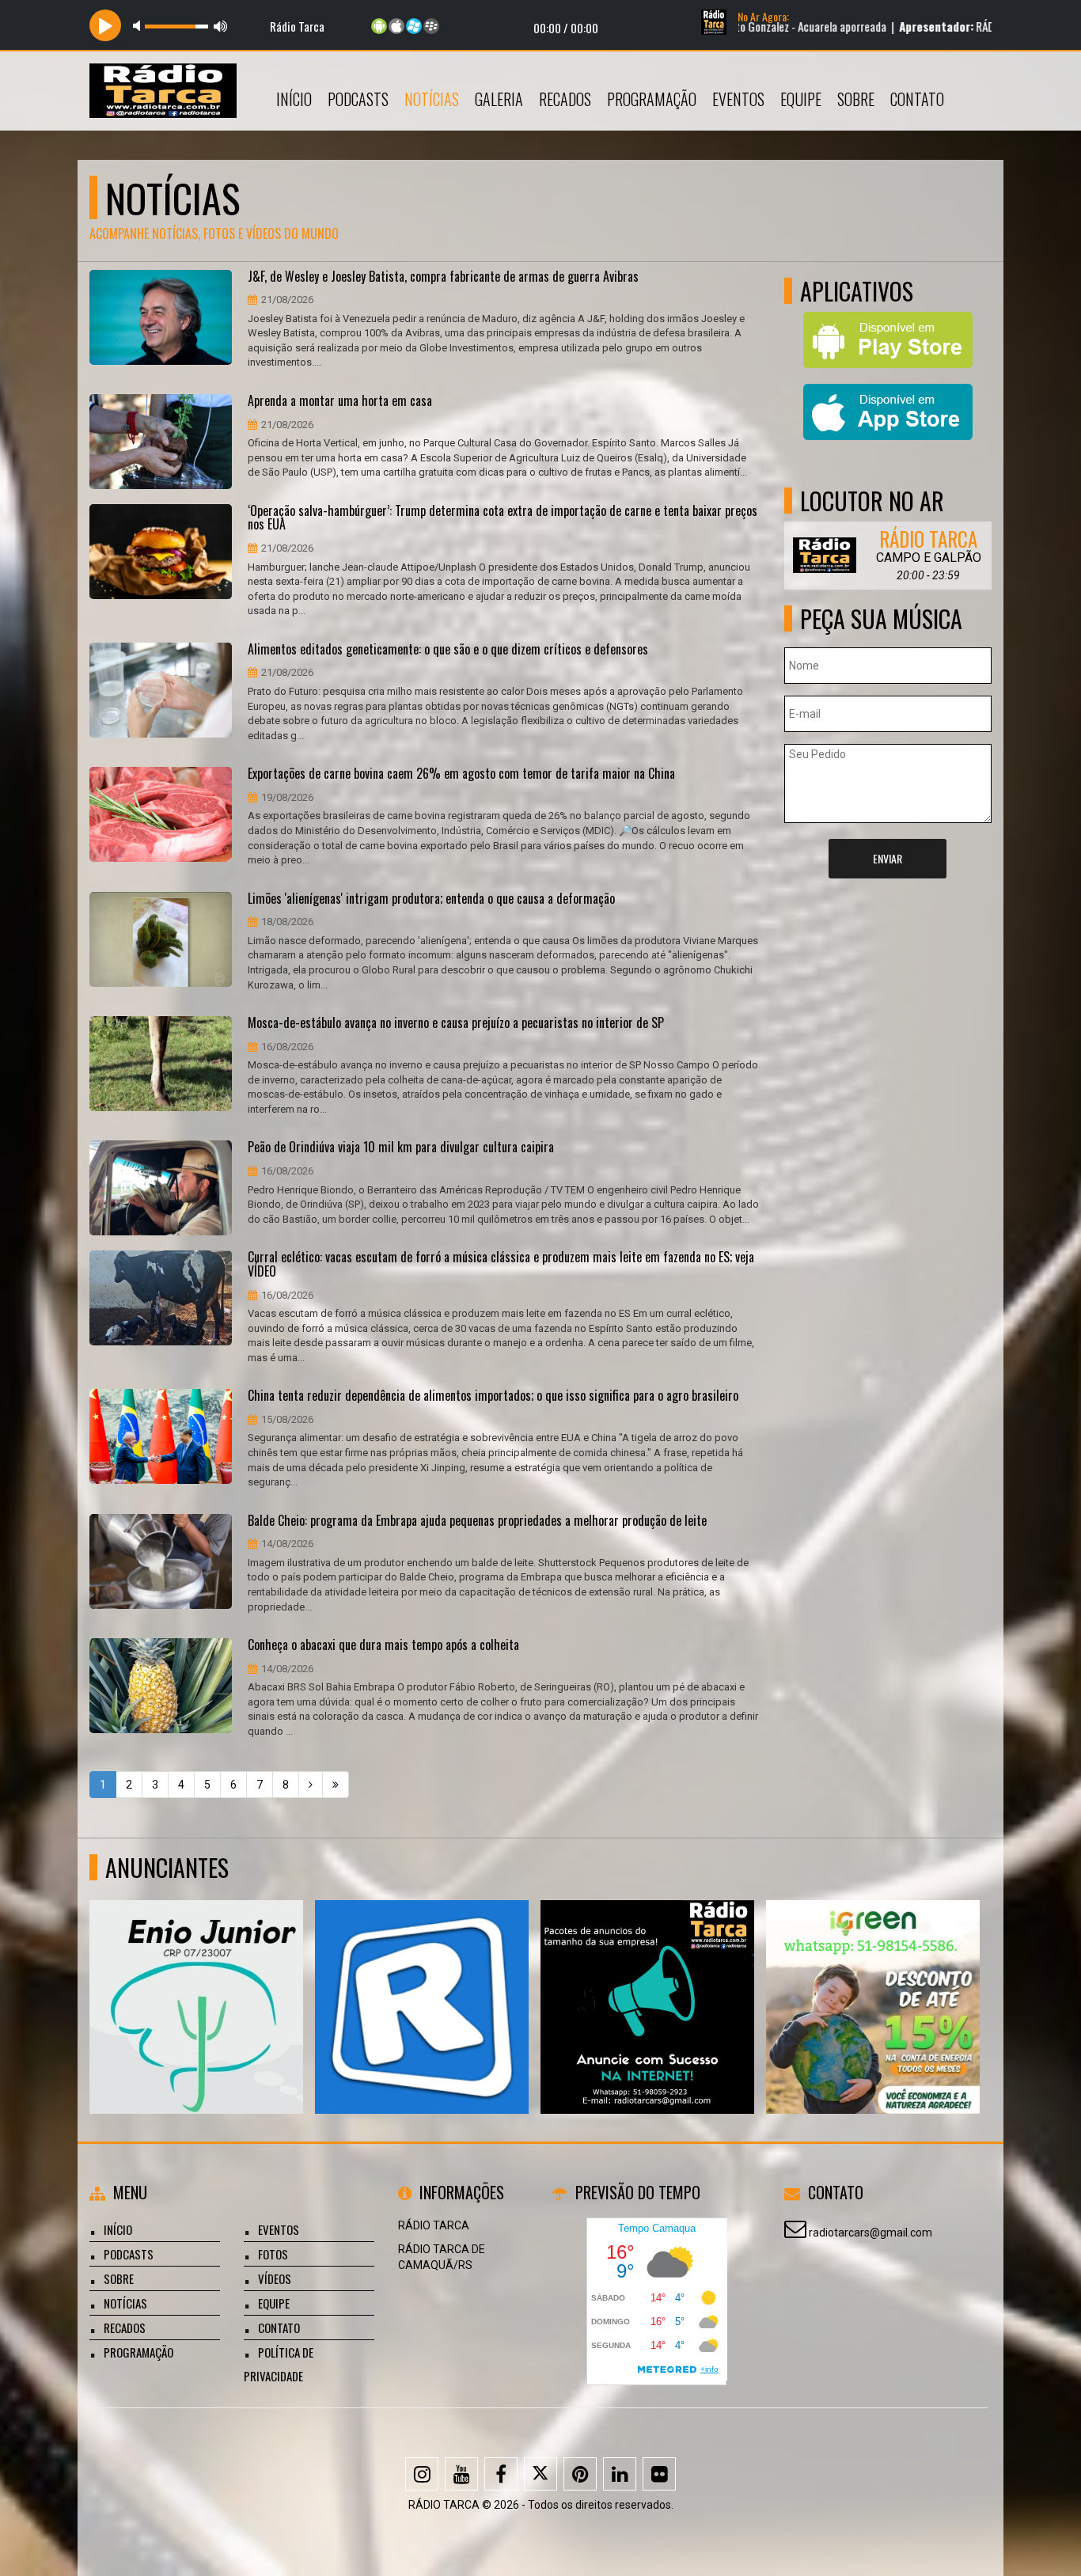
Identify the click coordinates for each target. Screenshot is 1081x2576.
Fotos (273, 2254)
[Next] (311, 1785)
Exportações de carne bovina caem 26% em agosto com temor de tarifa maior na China (461, 774)
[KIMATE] (197, 1978)
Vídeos (275, 2278)
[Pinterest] (580, 2474)
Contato (917, 99)
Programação (652, 99)
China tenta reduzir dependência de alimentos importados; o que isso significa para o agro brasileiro (493, 1396)
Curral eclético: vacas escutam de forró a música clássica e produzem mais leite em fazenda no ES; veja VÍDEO (501, 1264)
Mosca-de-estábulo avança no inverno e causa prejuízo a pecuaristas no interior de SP (456, 1023)
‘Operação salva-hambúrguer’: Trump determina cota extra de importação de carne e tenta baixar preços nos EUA (503, 518)
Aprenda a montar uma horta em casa (340, 401)
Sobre (856, 99)
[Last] (336, 1785)
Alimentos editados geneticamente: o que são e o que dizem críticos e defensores (448, 650)
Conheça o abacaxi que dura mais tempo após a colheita (383, 1645)
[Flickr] (659, 2474)
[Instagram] (422, 2474)
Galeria (499, 99)
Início (294, 99)
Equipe (801, 99)
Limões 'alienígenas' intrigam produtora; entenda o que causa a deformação (431, 899)
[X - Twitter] (540, 2474)
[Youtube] (461, 2474)
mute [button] (139, 26)
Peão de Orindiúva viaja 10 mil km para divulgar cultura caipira (401, 1148)
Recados (565, 99)
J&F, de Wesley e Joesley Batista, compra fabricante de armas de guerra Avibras (443, 277)
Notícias (432, 99)
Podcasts (358, 99)
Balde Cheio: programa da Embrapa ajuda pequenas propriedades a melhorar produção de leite (477, 1521)
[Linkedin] (620, 2474)
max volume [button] (221, 26)
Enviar (888, 858)
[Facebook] (501, 2474)
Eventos (738, 99)
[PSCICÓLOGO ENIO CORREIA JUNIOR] (422, 1978)
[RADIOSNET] (648, 1978)
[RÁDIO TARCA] (873, 1978)
